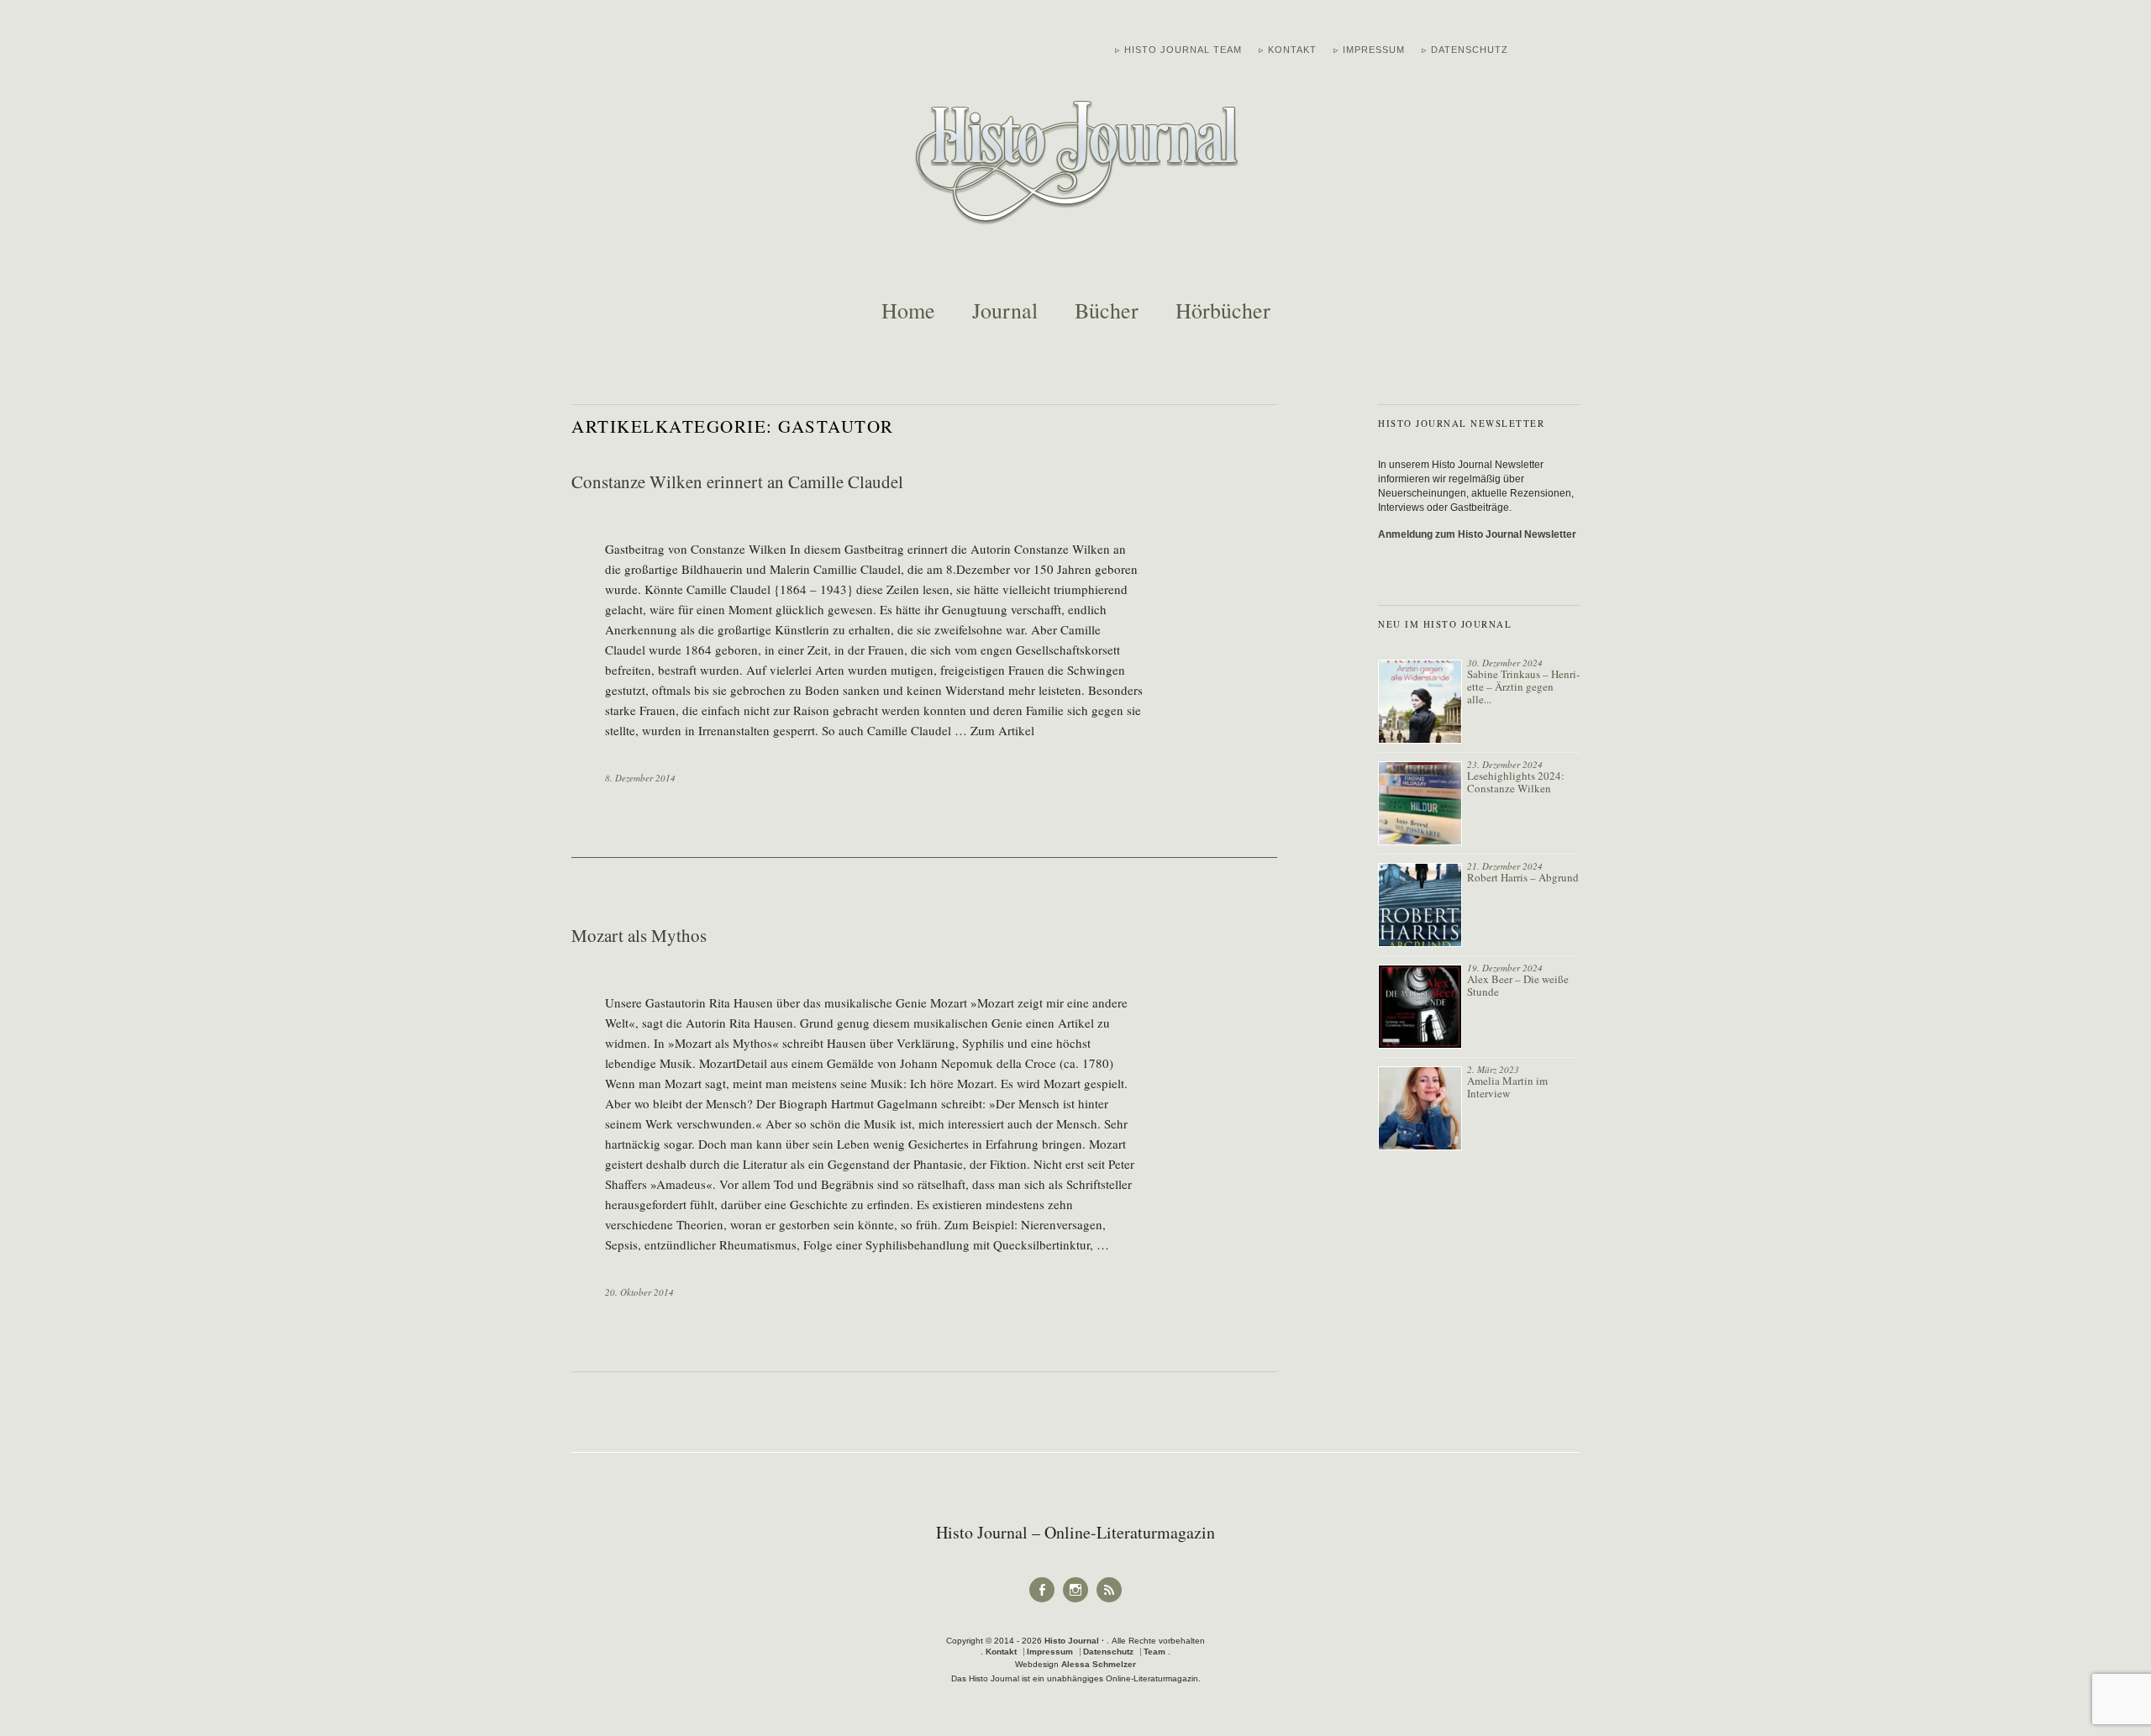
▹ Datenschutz (1465, 50)
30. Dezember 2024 (1505, 663)
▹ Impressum (1369, 50)
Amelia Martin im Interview (1507, 1087)
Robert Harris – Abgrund (1523, 877)
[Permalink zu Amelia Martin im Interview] (1420, 1108)
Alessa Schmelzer (1099, 1664)
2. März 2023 (1493, 1069)
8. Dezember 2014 (640, 778)
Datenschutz (1108, 1652)
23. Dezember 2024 (1505, 764)
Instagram (1075, 1601)
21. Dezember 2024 (1505, 866)
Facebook (1042, 1601)
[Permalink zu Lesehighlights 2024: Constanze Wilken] (1420, 803)
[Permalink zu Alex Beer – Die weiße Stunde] (1420, 1007)
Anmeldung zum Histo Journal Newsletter (1477, 534)
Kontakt (1001, 1652)
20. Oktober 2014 (639, 1292)
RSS (1110, 1601)
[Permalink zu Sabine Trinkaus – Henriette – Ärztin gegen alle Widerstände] (1420, 702)
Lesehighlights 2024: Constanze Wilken (1516, 782)
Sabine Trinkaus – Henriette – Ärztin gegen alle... (1523, 687)
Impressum (1050, 1652)
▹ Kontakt (1288, 50)
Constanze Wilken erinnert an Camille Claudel (737, 481)
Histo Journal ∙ (1075, 1641)
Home (908, 310)
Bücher (1107, 310)
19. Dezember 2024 (1505, 968)
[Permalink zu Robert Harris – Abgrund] (1420, 905)
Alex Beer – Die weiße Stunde (1518, 985)
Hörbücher (1223, 310)
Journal (1005, 310)
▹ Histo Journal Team (1178, 50)
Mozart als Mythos (639, 935)
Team (1154, 1652)
